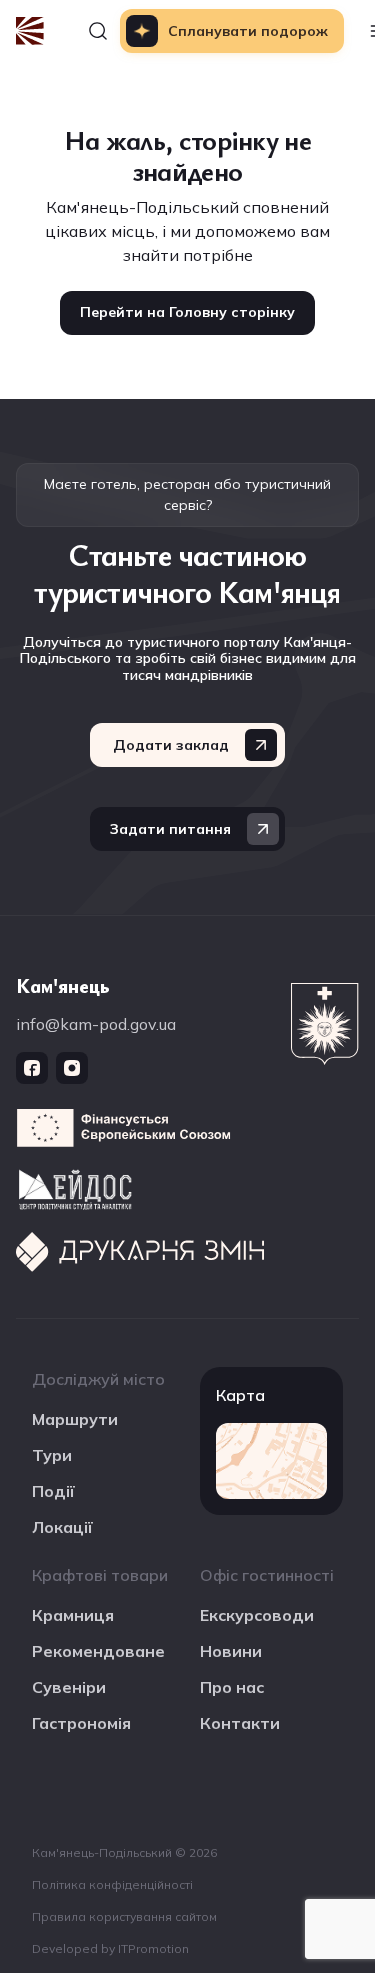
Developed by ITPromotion (110, 1948)
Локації (62, 1527)
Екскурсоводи (257, 1615)
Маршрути (75, 1419)
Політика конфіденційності (112, 1884)
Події (53, 1491)
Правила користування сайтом (124, 1916)
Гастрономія (81, 1723)
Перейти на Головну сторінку (187, 312)
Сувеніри (69, 1687)
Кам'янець (63, 985)
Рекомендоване (98, 1651)
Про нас (232, 1687)
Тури (52, 1455)
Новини (231, 1651)
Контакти (240, 1723)
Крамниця (73, 1615)
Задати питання (170, 829)
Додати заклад (171, 745)
